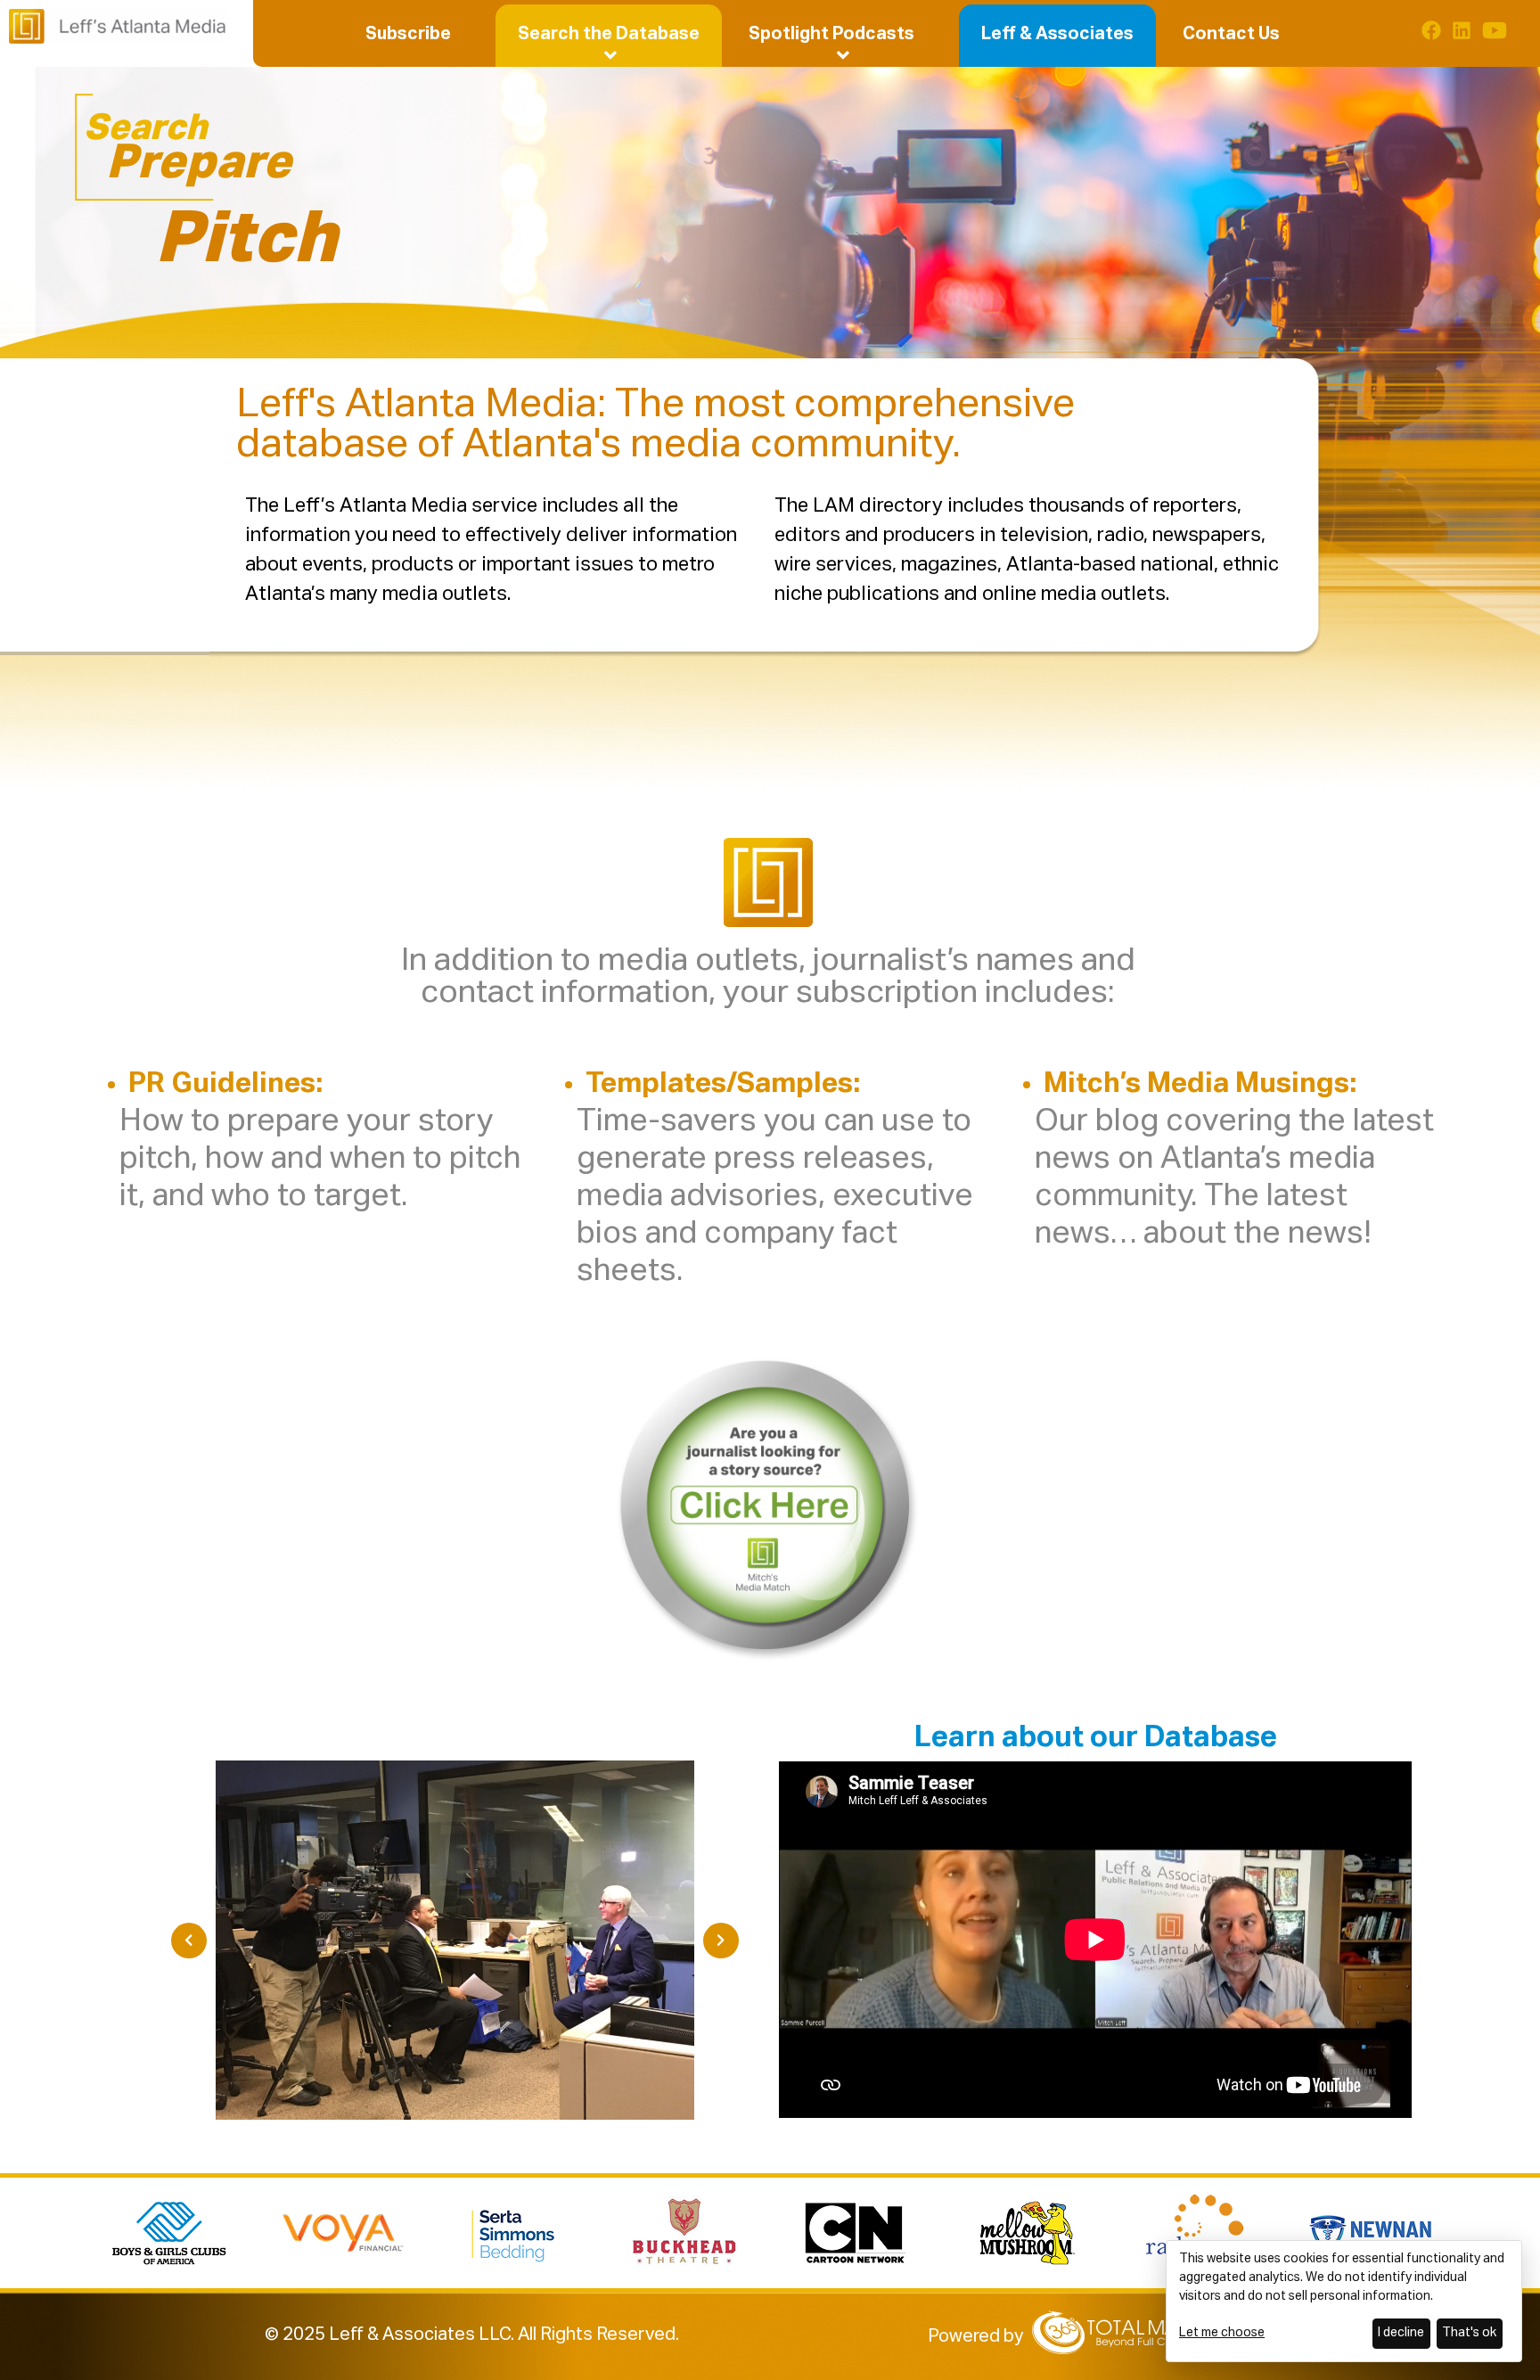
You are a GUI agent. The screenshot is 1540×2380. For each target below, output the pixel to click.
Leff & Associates (1057, 34)
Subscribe (408, 34)
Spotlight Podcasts (831, 34)
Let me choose (1222, 2333)
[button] (609, 34)
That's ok (1469, 2333)
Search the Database (609, 34)
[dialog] (1344, 2301)
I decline (1401, 2333)
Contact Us (1231, 34)
